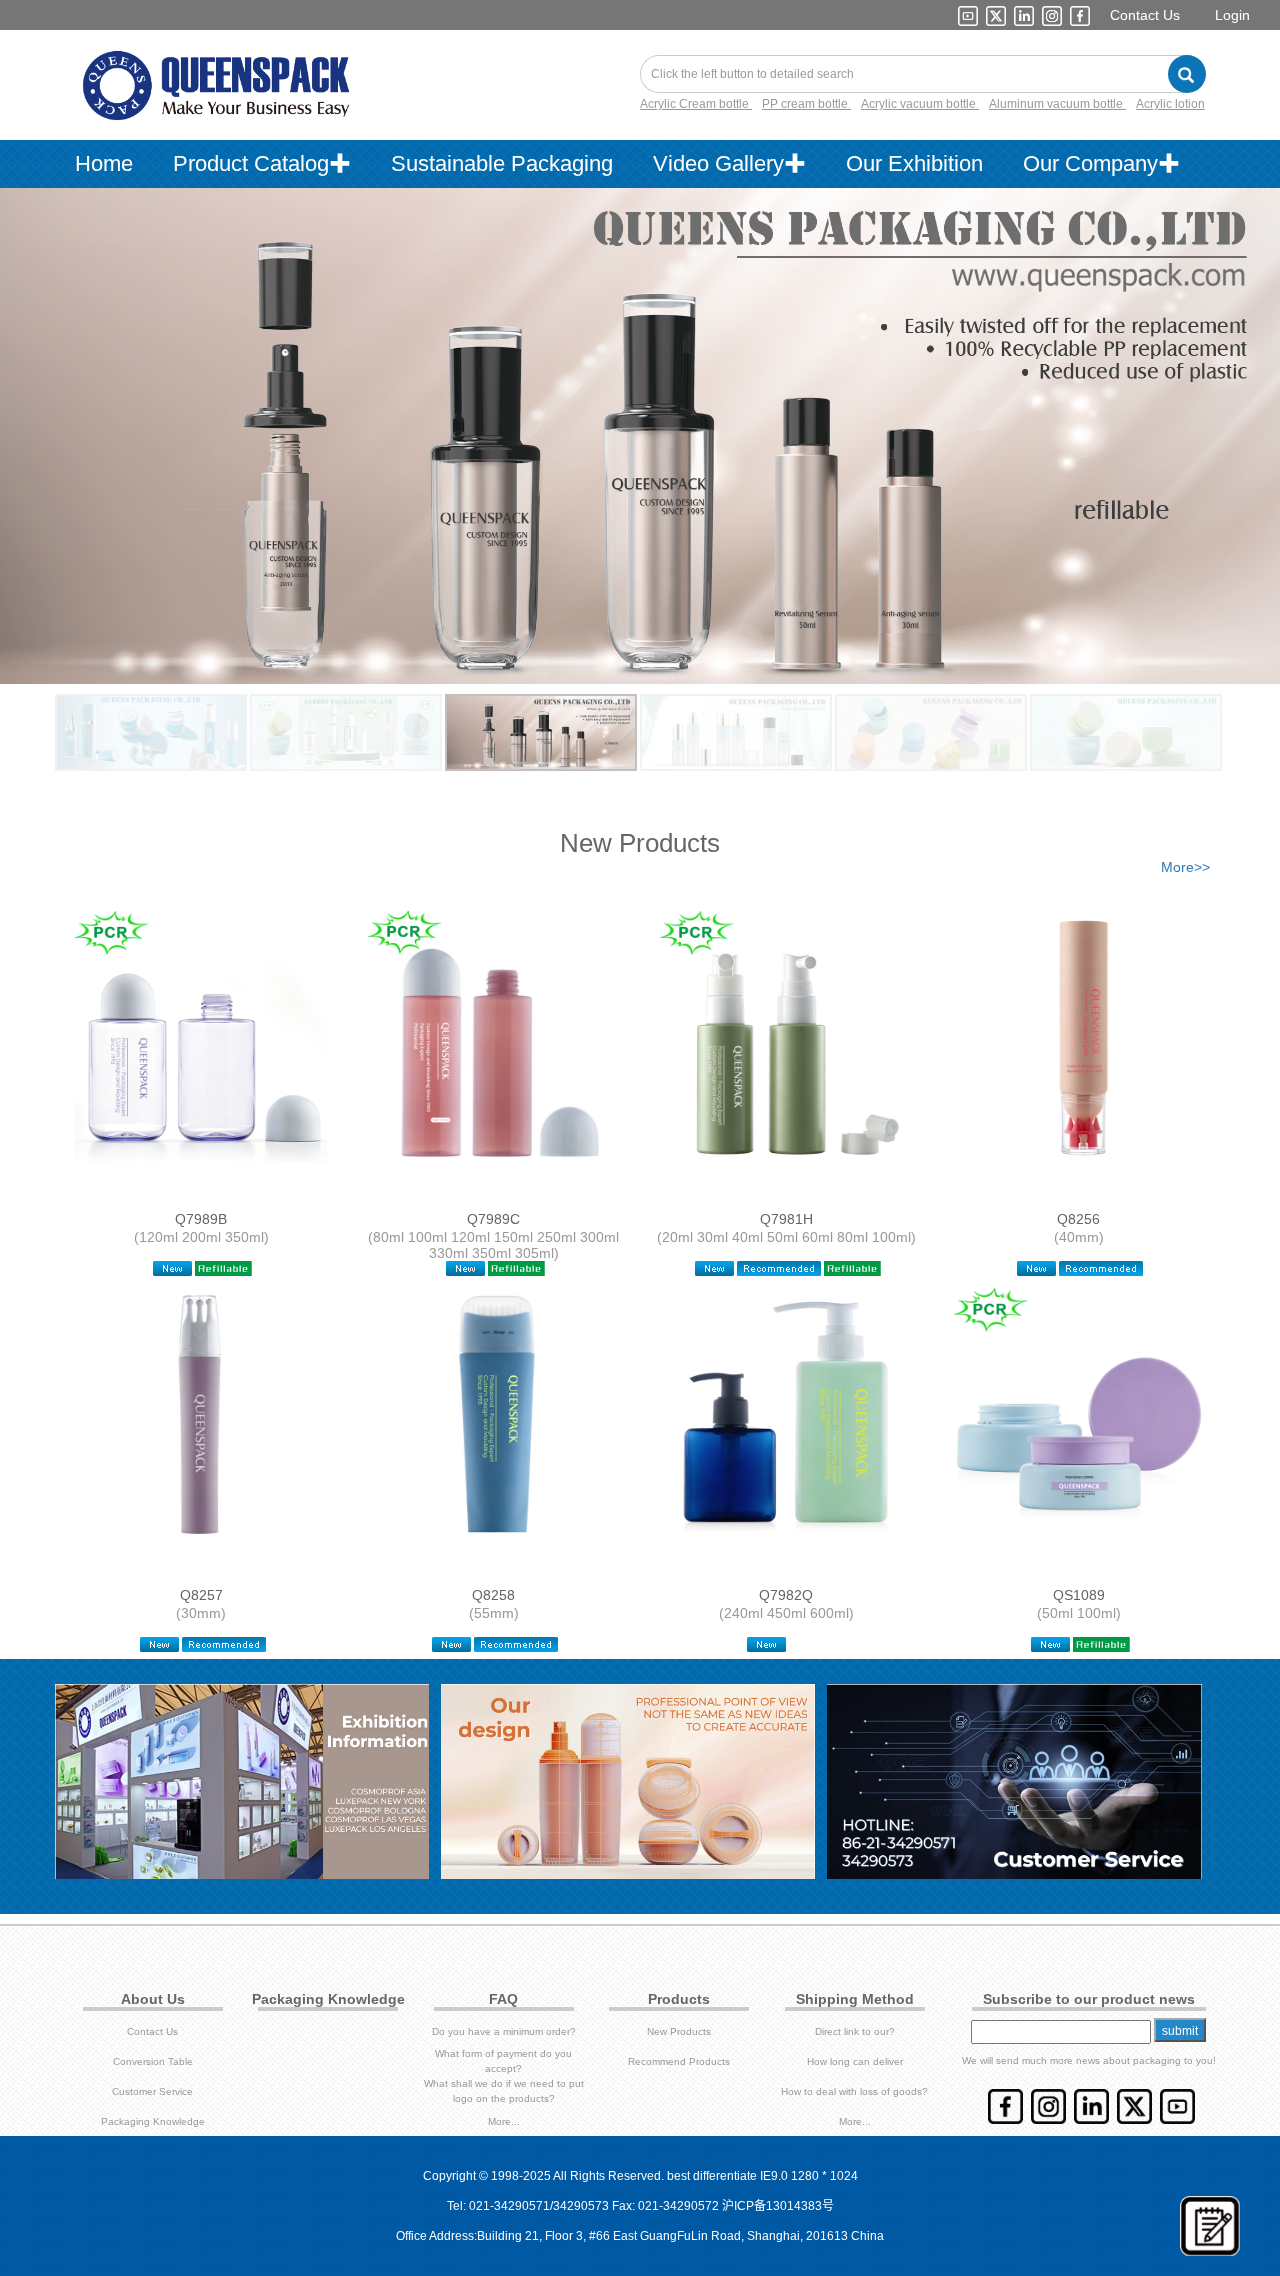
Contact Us (1145, 15)
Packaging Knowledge (153, 2121)
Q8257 (201, 1595)
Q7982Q (786, 1595)
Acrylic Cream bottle (696, 104)
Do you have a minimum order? (504, 2031)
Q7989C (493, 1219)
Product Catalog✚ (262, 163)
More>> (1185, 867)
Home (104, 163)
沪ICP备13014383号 (778, 2206)
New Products (679, 2031)
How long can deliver (855, 2061)
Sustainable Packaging (502, 163)
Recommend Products (679, 2061)
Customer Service (152, 2091)
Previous (74, 416)
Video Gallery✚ (729, 163)
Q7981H (786, 1219)
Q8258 (493, 1595)
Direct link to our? (855, 2031)
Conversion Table (153, 2061)
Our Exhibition (914, 163)
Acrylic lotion (1170, 104)
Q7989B (201, 1219)
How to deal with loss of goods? (854, 2091)
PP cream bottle (806, 104)
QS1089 (1079, 1595)
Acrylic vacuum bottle (920, 104)
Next (1206, 416)
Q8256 (1078, 1219)
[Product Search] (1187, 74)
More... (504, 2121)
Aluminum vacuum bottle (1057, 104)
